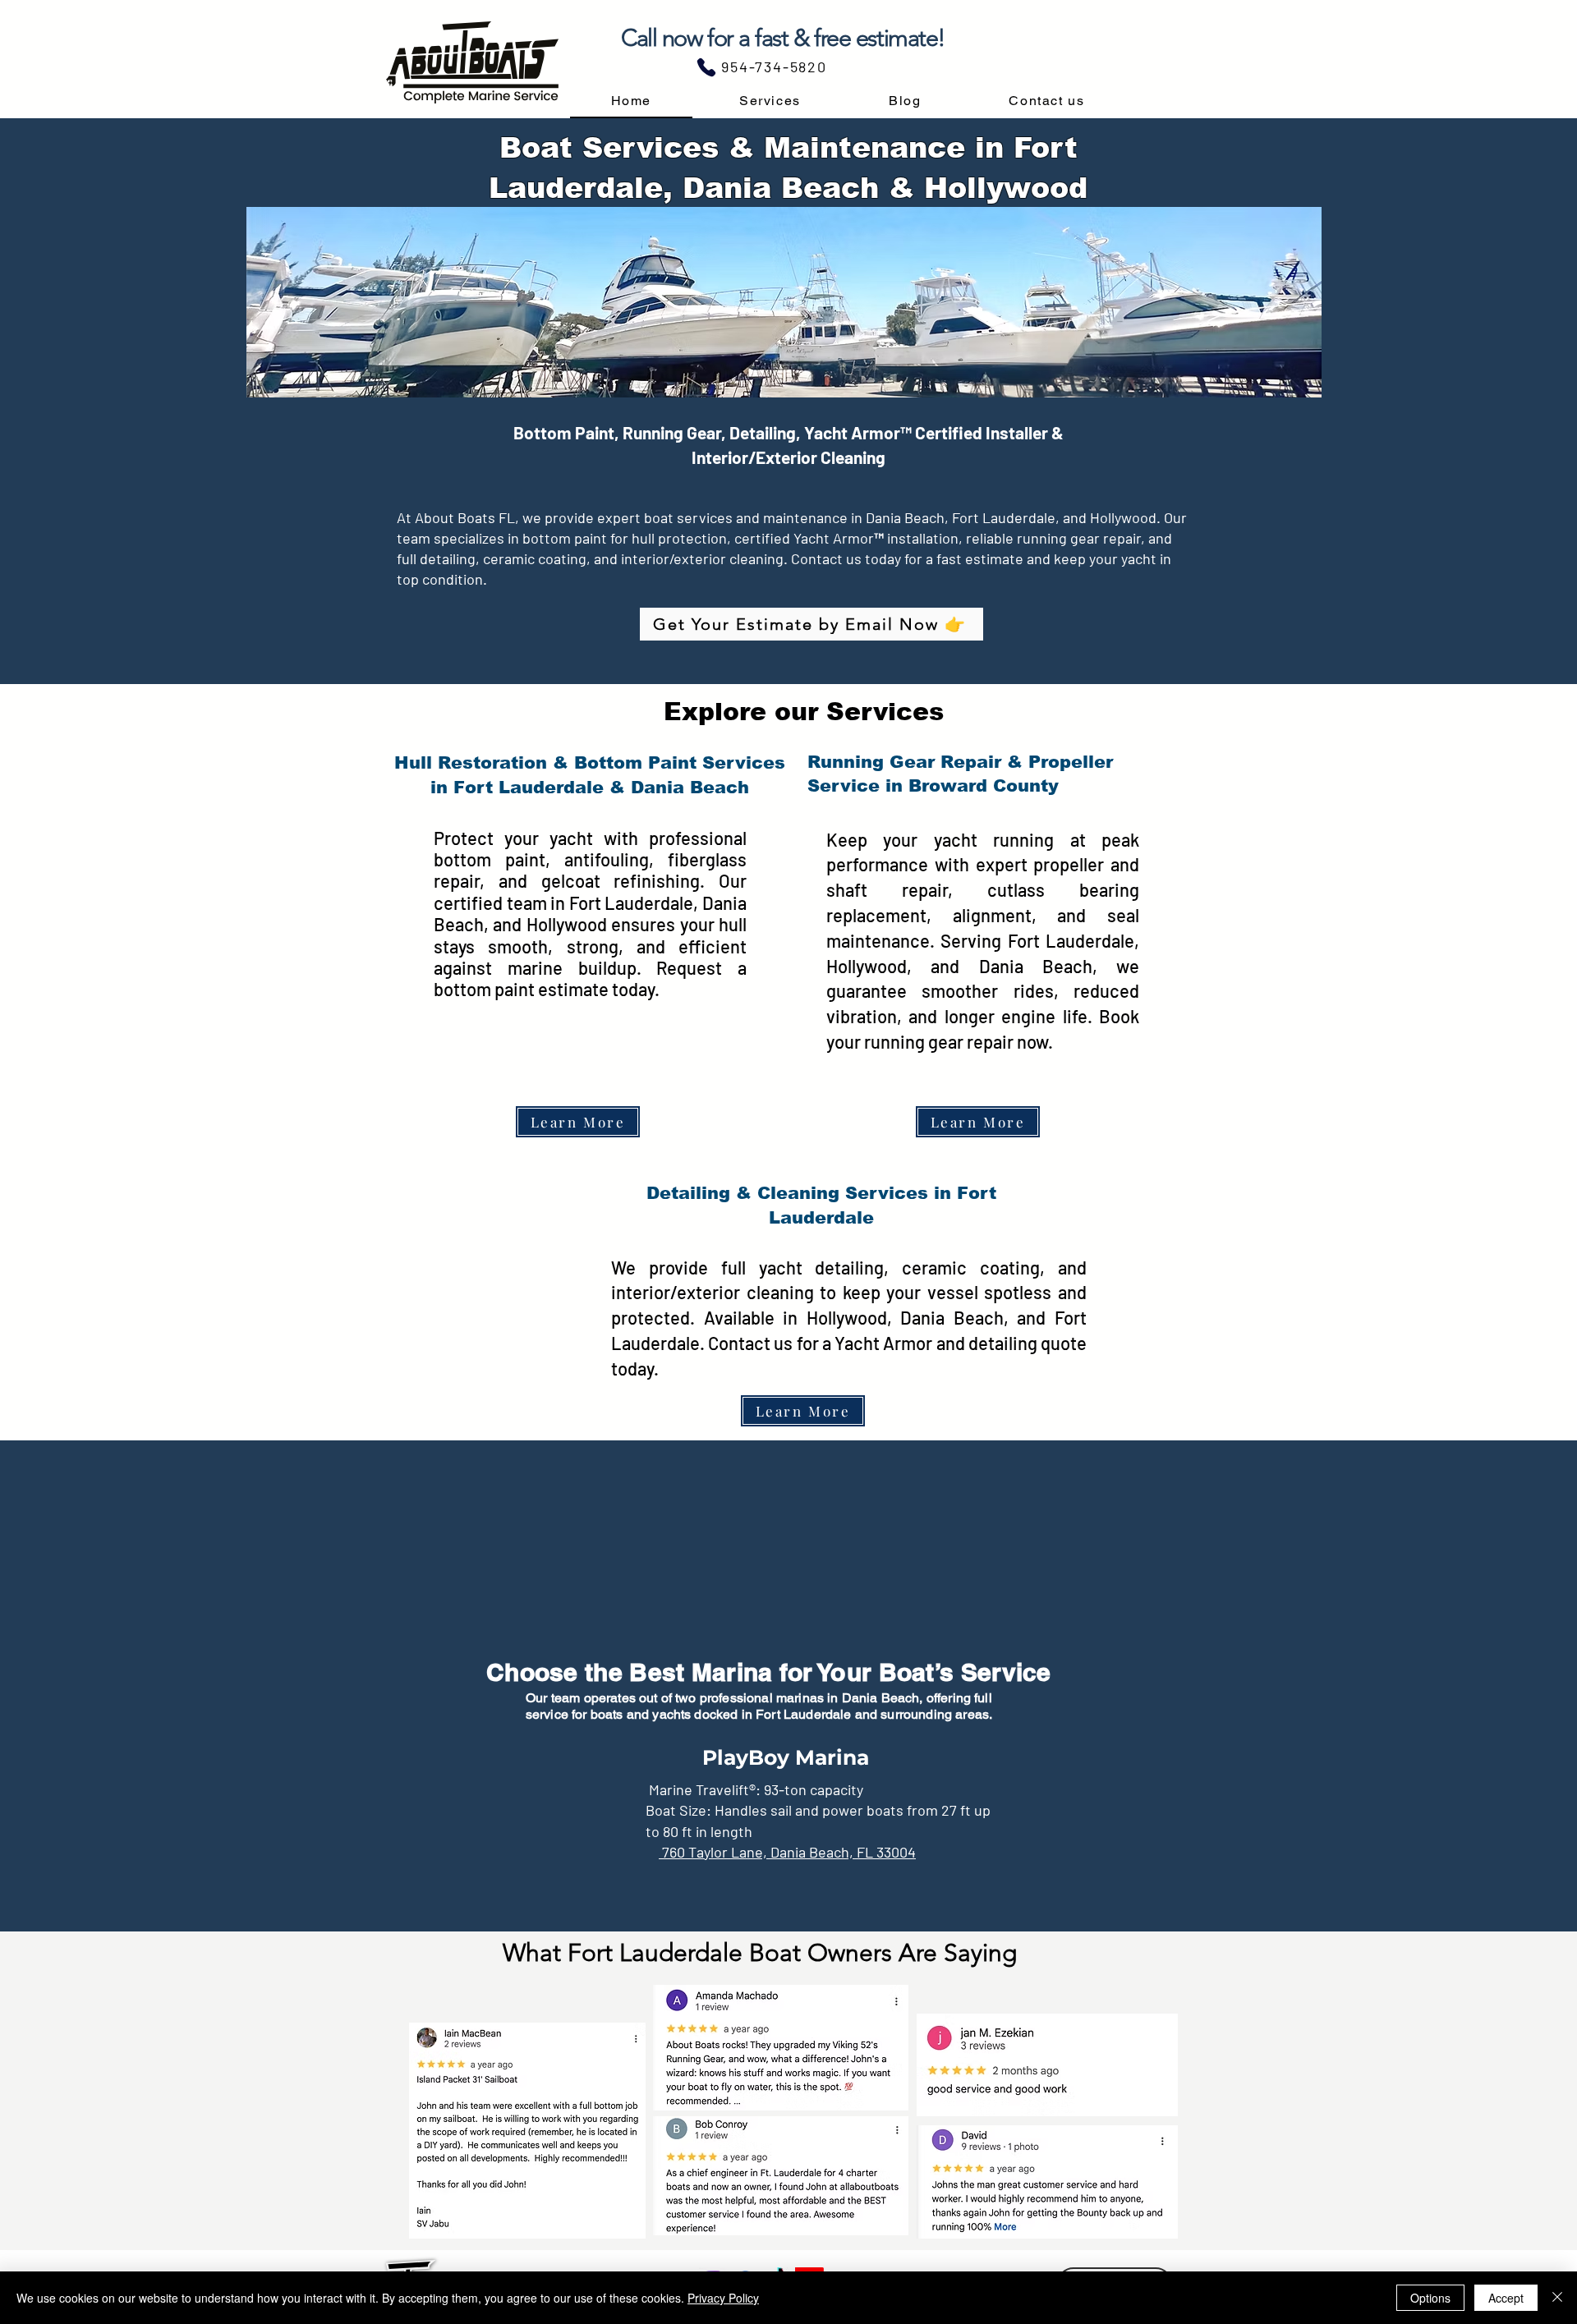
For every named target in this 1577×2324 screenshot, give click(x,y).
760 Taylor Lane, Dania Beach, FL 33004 (787, 1852)
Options (1430, 2298)
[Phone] (706, 67)
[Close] (1557, 2298)
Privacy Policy (723, 2298)
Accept (1506, 2298)
